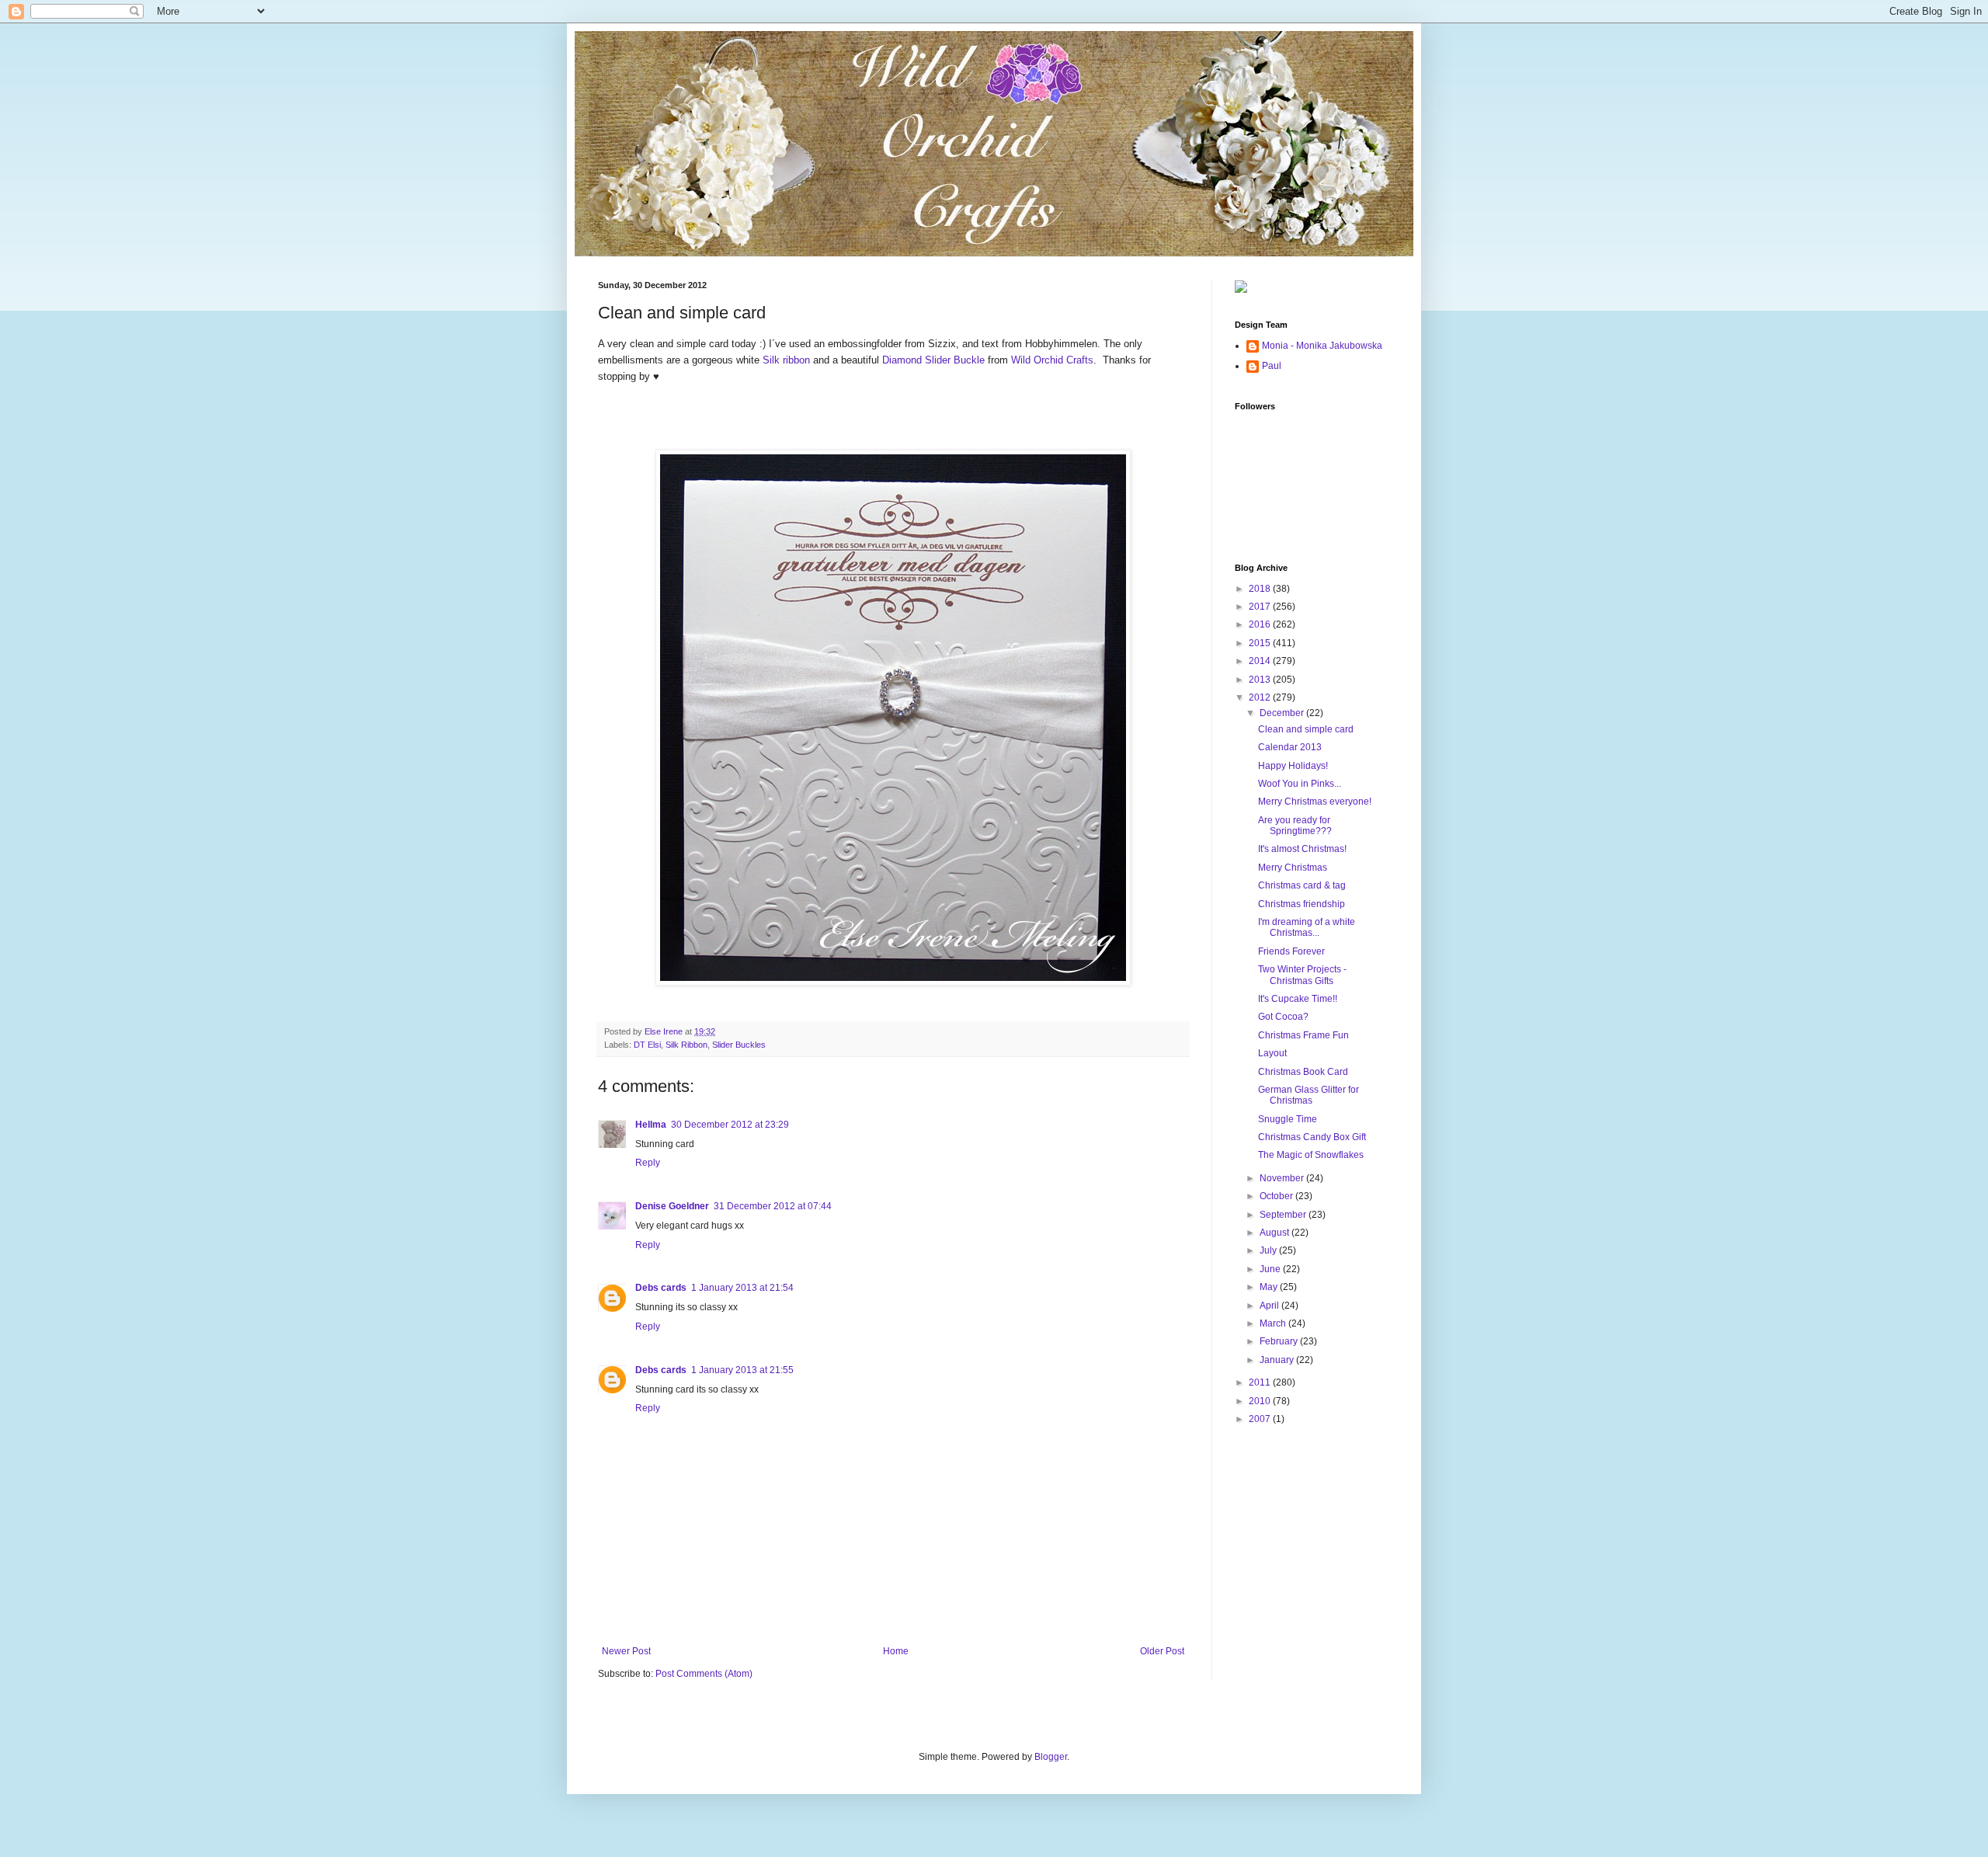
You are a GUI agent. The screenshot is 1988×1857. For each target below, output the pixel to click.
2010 (1261, 1401)
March (1274, 1323)
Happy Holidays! (1293, 766)
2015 (1261, 643)
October (1277, 1196)
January (1278, 1360)
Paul (1272, 366)
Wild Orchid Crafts (1052, 360)
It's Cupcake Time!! (1298, 999)
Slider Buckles (739, 1045)
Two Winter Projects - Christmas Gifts (1302, 975)
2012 (1261, 697)
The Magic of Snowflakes (1311, 1155)
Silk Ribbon (686, 1045)
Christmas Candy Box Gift (1312, 1137)
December (1283, 713)
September (1284, 1215)
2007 (1261, 1419)
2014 (1261, 661)
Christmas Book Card (1303, 1072)
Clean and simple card (1306, 729)
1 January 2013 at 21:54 (742, 1288)
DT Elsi (647, 1045)
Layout (1272, 1053)
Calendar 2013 (1290, 747)
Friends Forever (1291, 951)
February (1280, 1341)
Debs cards (661, 1288)
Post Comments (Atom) (704, 1674)
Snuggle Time (1288, 1119)
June (1271, 1269)
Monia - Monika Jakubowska (1322, 346)
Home (896, 1651)
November (1283, 1178)
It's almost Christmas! (1302, 849)
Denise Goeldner (672, 1206)
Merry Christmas (1293, 868)
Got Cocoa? (1283, 1017)
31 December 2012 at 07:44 (773, 1206)
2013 (1261, 680)
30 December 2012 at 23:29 (730, 1125)
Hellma (651, 1125)
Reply (648, 1163)
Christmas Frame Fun (1303, 1035)
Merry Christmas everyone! (1315, 802)
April (1270, 1306)
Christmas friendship (1302, 904)
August (1276, 1233)
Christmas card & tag (1302, 885)
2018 (1261, 589)
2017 (1261, 607)
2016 (1261, 624)
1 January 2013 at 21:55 (742, 1370)
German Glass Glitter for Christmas (1309, 1095)
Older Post (1162, 1651)
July (1269, 1250)
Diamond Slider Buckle (933, 360)
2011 (1261, 1382)
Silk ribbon (786, 360)
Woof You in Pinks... (1300, 784)
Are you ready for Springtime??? (1295, 826)
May (1270, 1287)
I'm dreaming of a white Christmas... (1307, 927)
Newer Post (626, 1651)
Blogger (1051, 1757)
